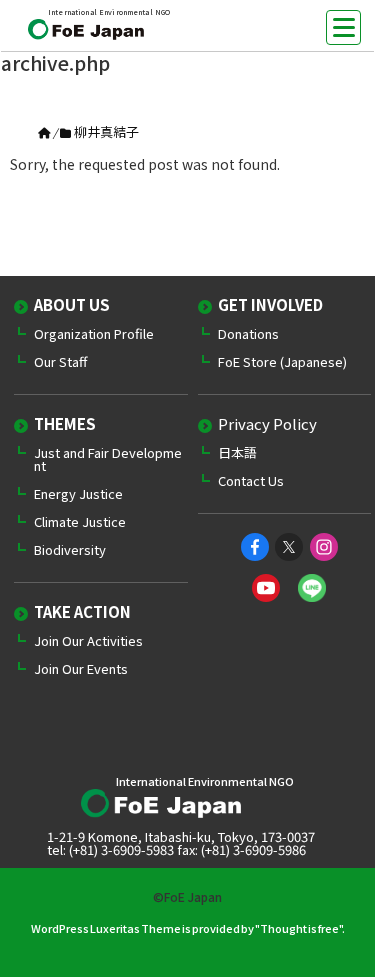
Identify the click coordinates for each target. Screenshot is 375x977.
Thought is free (299, 928)
